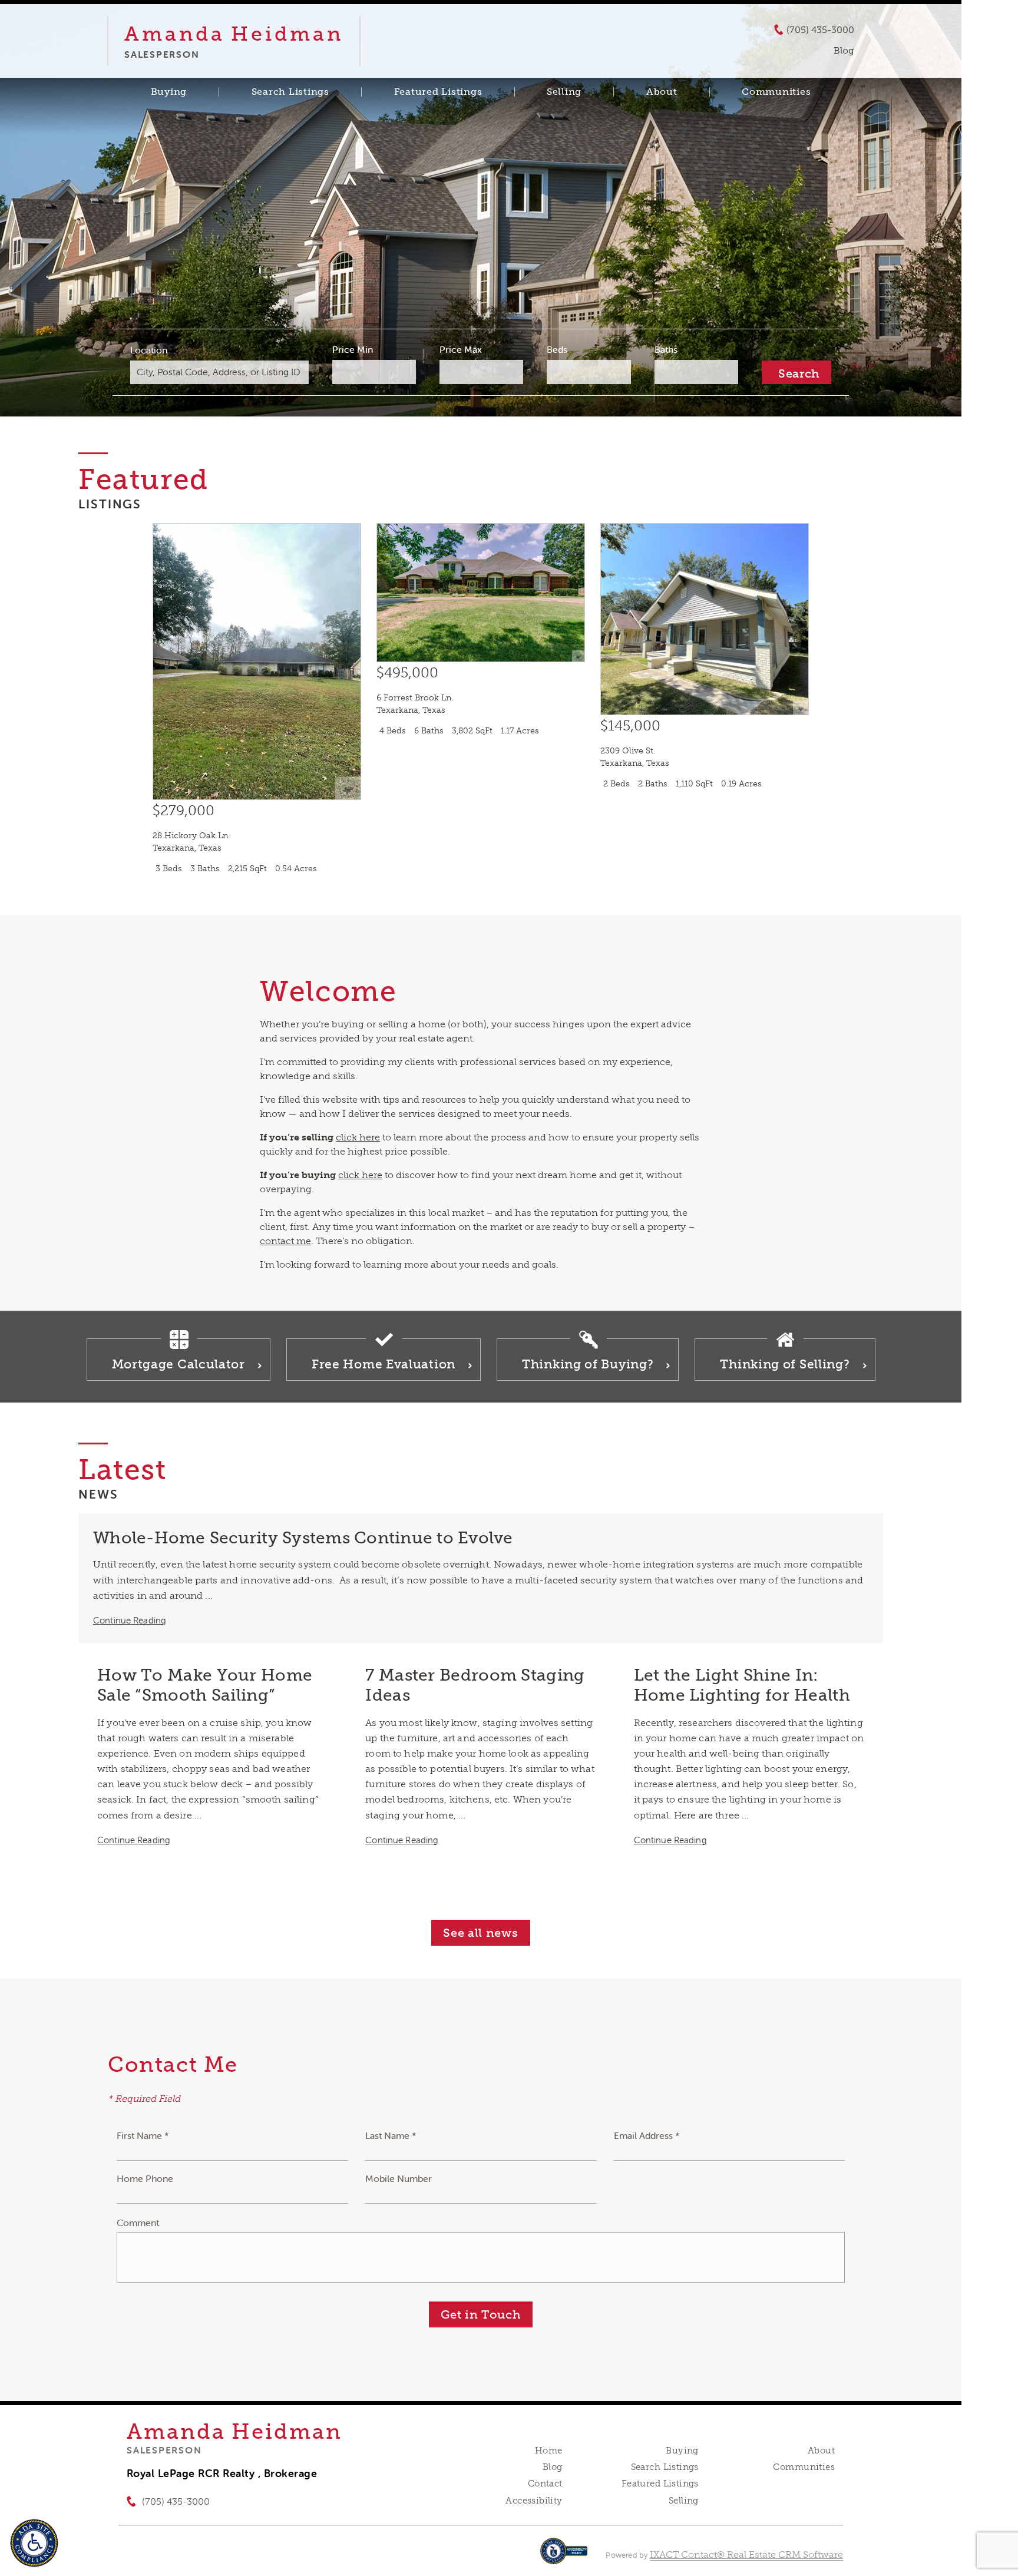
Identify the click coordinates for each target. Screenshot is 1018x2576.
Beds (557, 349)
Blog (553, 2467)
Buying (169, 92)
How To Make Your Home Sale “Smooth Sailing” (205, 1685)
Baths (666, 349)
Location (149, 350)
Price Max (461, 349)
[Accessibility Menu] (34, 2543)
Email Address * (647, 2135)
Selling (564, 92)
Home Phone (145, 2178)
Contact (545, 2484)
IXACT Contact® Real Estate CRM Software (746, 2554)
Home (549, 2451)
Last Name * (391, 2135)
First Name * (143, 2135)
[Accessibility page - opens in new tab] (564, 2557)
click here (358, 1137)
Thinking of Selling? (785, 1364)
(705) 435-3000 (820, 30)
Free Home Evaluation (384, 1364)
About (662, 92)
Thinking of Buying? (588, 1364)
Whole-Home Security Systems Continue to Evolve (303, 1538)
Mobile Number (399, 2178)
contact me (285, 1241)
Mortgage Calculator (179, 1364)
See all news (480, 1933)
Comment (138, 2223)
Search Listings (290, 92)
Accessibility (534, 2501)
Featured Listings (438, 92)
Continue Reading (130, 1620)
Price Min (353, 349)
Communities (776, 92)
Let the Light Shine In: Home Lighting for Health (742, 1685)
